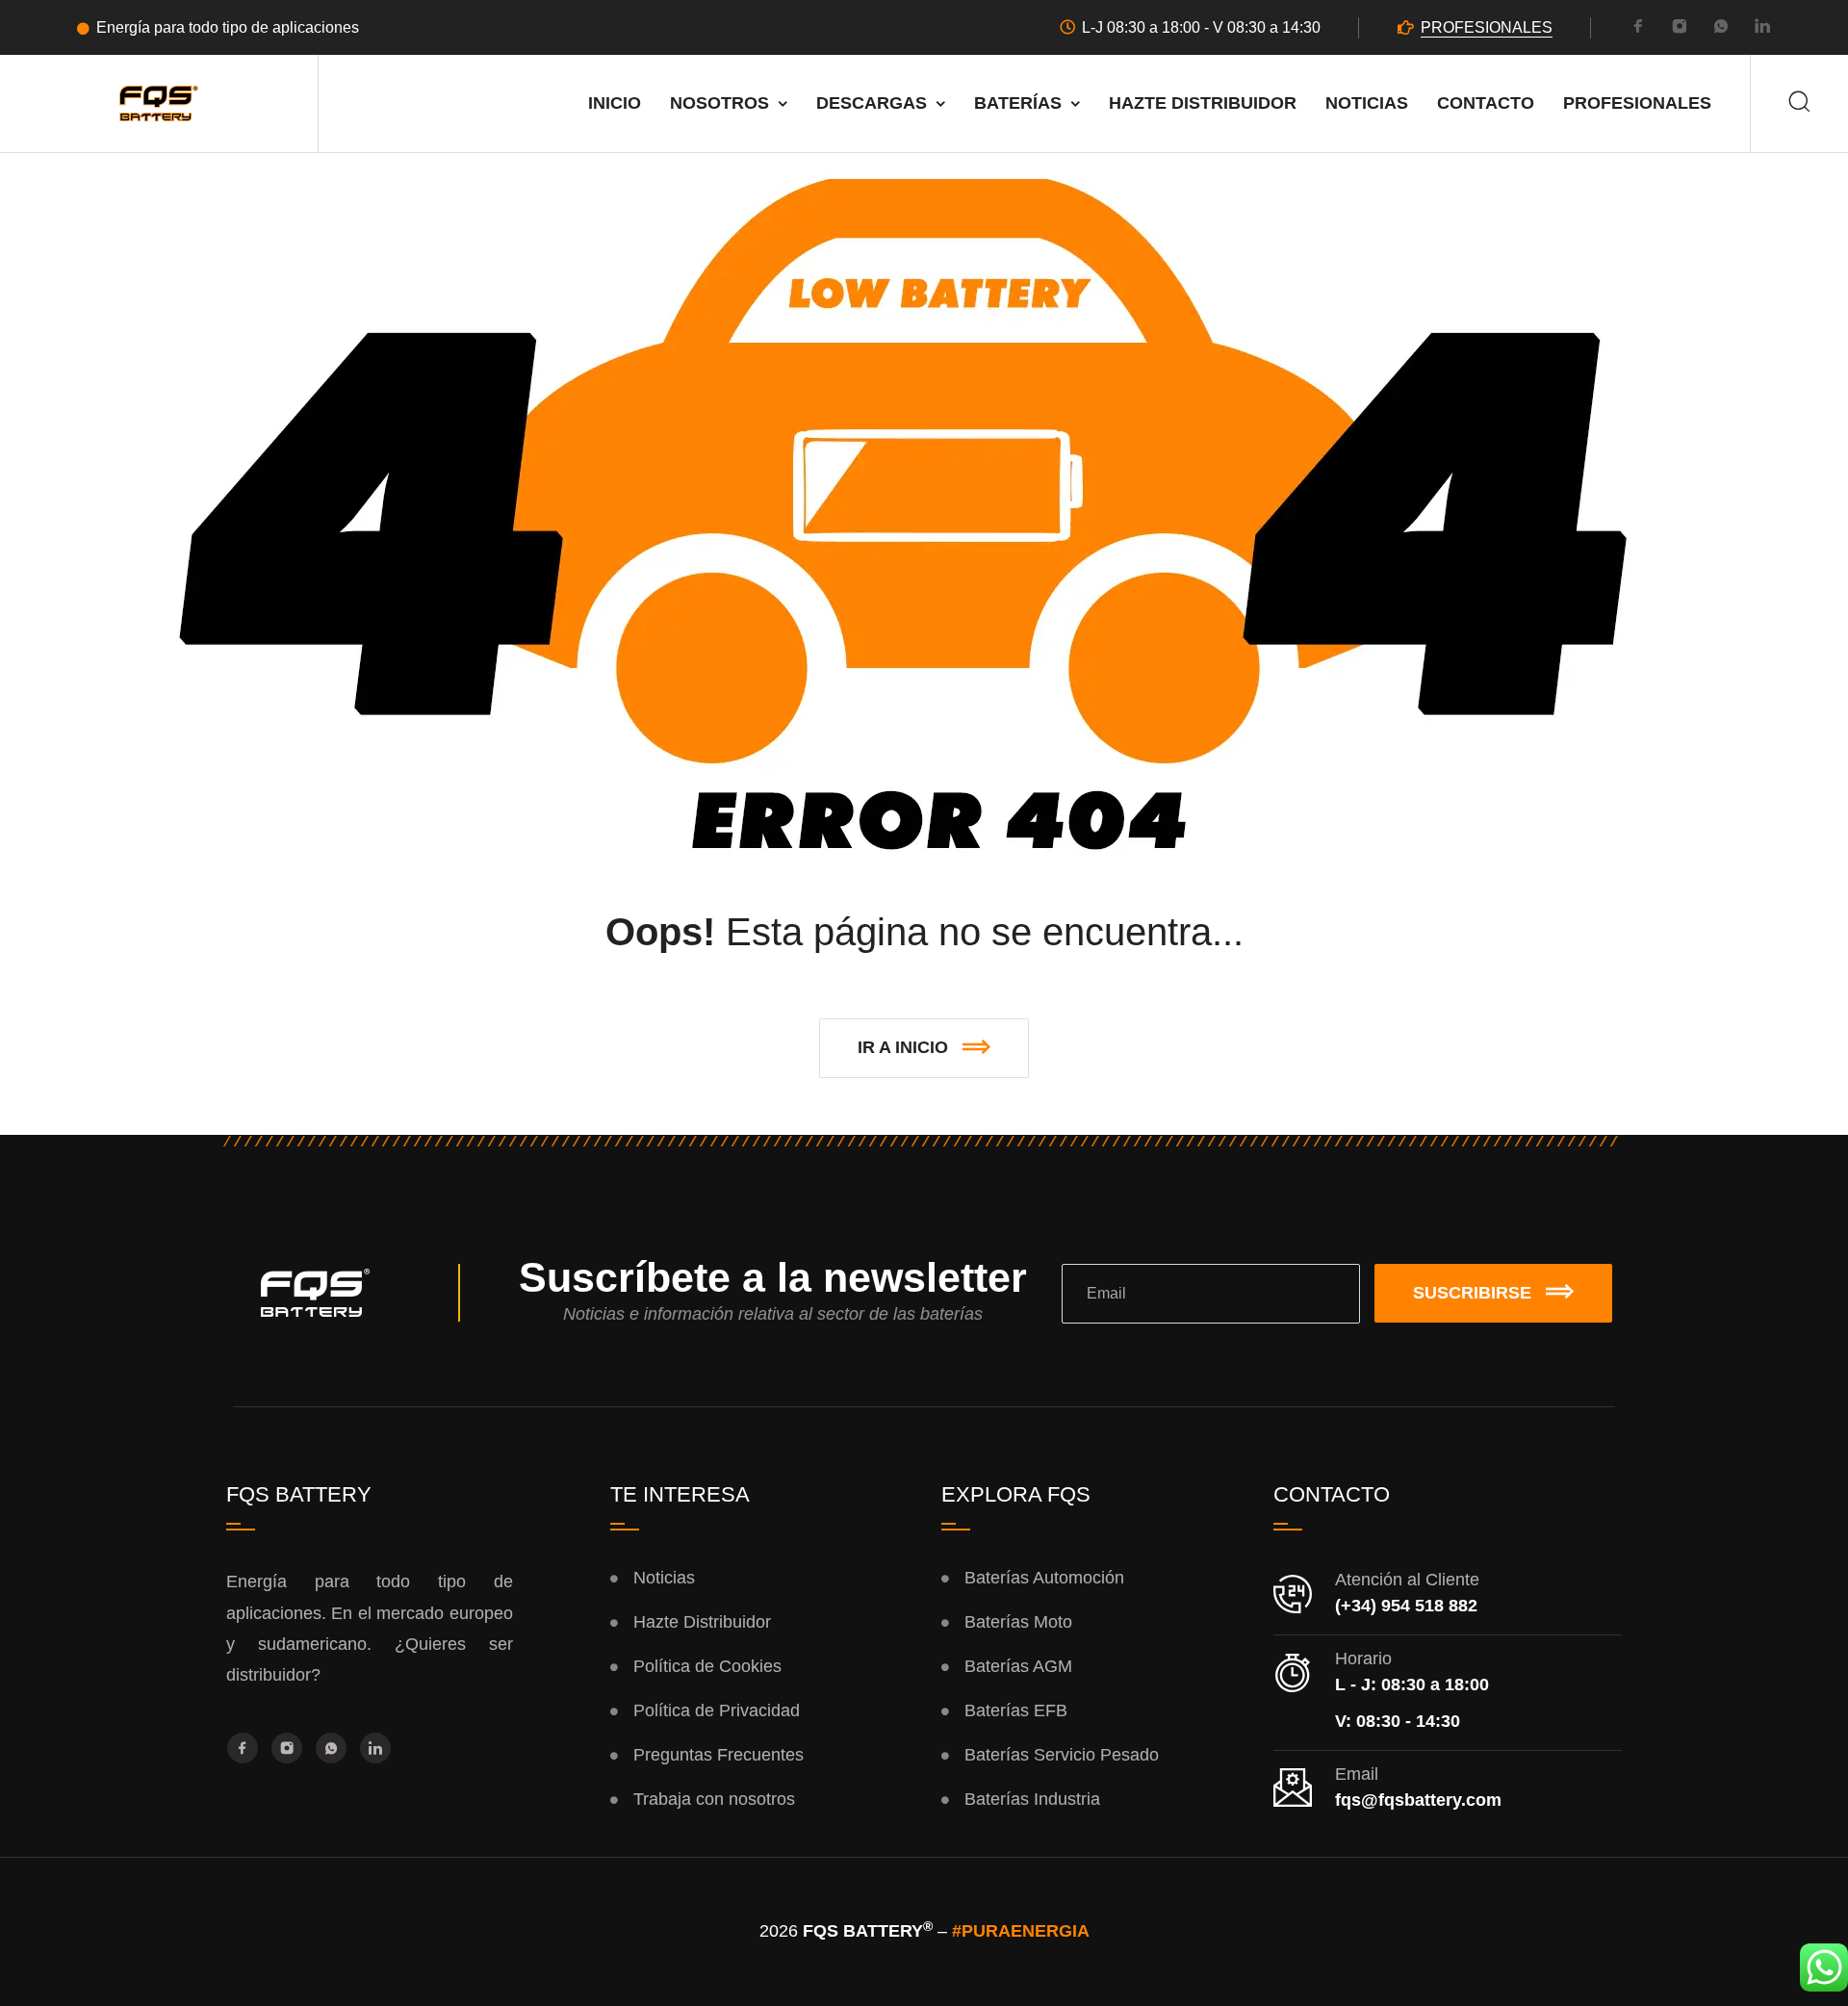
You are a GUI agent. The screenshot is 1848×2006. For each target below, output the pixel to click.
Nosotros (719, 103)
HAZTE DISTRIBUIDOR (1203, 103)
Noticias (1367, 103)
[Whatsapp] (1721, 29)
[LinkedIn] (1762, 29)
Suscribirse (1472, 1293)
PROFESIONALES (1487, 27)
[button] (924, 1048)
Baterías (1018, 103)
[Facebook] (1638, 29)
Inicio (615, 103)
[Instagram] (1680, 29)
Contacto (1486, 103)
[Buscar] (1799, 103)
